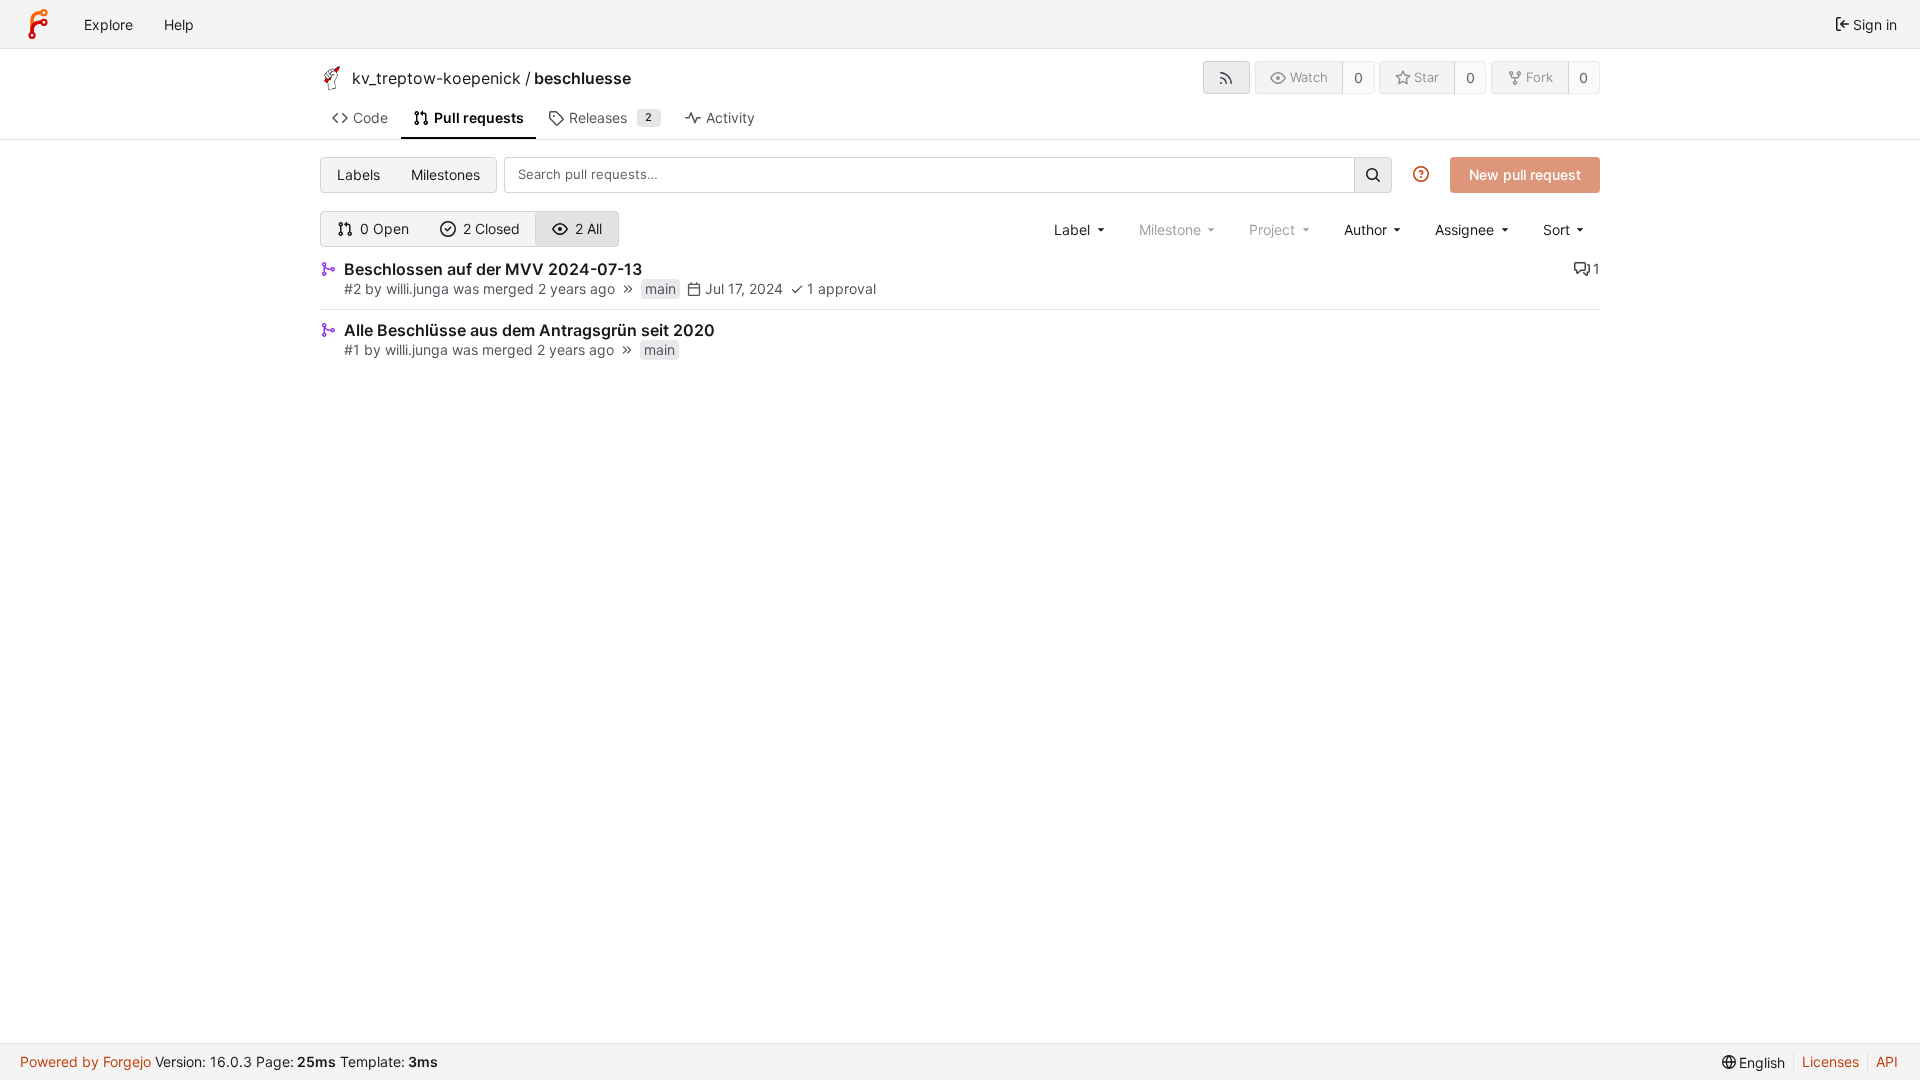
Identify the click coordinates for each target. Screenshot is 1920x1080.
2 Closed (491, 228)
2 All (588, 228)
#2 (352, 288)
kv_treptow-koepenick (436, 78)
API (1887, 1061)
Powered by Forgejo (85, 1061)
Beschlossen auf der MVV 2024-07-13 (493, 269)
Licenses (1830, 1061)
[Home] (38, 24)
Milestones (445, 174)
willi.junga (417, 288)
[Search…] (1373, 174)
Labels (358, 174)
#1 (352, 349)
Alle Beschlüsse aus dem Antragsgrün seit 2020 (529, 330)
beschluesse (582, 78)
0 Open (384, 228)
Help (179, 24)
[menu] (1565, 229)
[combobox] (1081, 229)
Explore (108, 24)
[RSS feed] (1226, 77)
